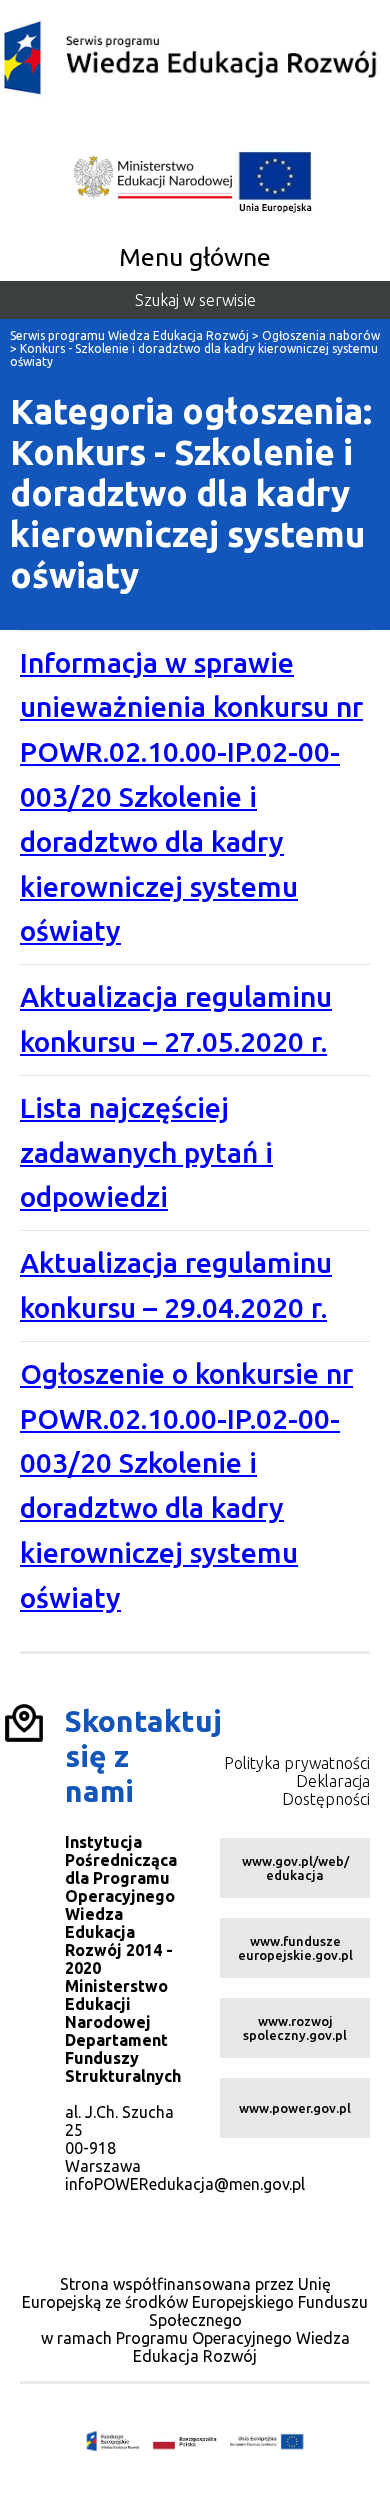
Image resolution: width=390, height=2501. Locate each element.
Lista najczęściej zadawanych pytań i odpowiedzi (146, 1152)
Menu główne (195, 257)
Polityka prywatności (297, 1763)
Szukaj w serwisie (195, 300)
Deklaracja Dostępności (326, 1790)
